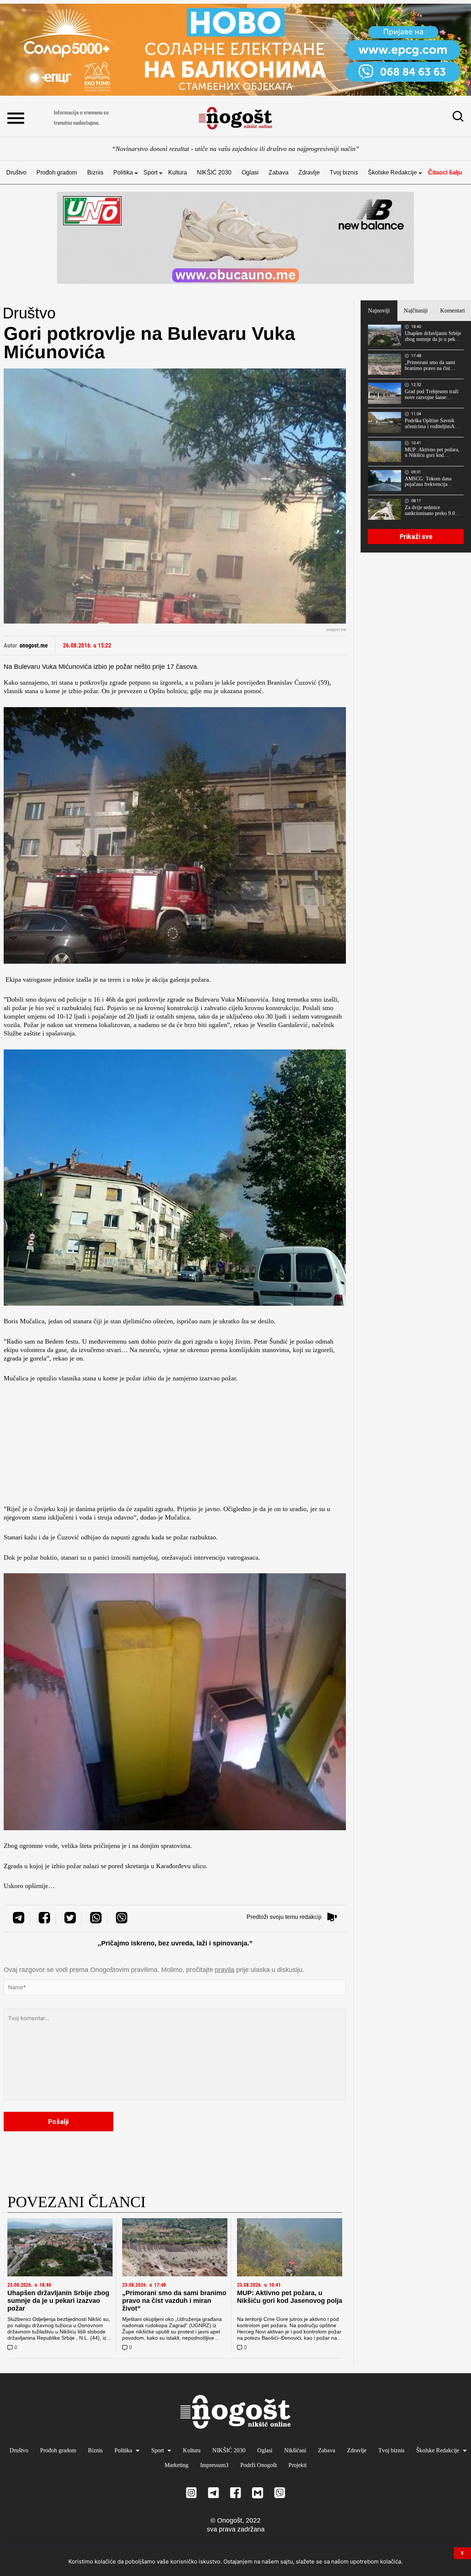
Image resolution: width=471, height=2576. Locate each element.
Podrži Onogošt (258, 2465)
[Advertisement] (175, 1446)
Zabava (279, 172)
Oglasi (250, 172)
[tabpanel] (416, 437)
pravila (225, 1970)
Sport (150, 172)
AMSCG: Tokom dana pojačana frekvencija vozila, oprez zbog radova (432, 482)
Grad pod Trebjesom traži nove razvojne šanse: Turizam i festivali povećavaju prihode (432, 395)
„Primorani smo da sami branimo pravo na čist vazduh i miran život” (174, 2301)
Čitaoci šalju (445, 172)
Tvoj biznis (344, 172)
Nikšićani (295, 2450)
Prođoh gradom (57, 172)
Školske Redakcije (392, 172)
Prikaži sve (416, 537)
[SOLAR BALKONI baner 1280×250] (235, 50)
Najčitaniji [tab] (416, 310)
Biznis (95, 172)
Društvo (16, 172)
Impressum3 (214, 2465)
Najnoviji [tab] (379, 310)
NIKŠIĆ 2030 (214, 172)
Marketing (176, 2465)
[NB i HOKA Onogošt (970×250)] (235, 238)
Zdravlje (309, 172)
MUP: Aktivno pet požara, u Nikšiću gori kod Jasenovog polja (290, 2297)
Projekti (298, 2465)
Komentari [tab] (452, 310)
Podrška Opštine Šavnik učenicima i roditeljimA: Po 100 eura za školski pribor (430, 424)
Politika (123, 172)
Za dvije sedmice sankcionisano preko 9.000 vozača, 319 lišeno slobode (433, 511)
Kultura (178, 172)
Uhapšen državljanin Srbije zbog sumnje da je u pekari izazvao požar (58, 2301)
